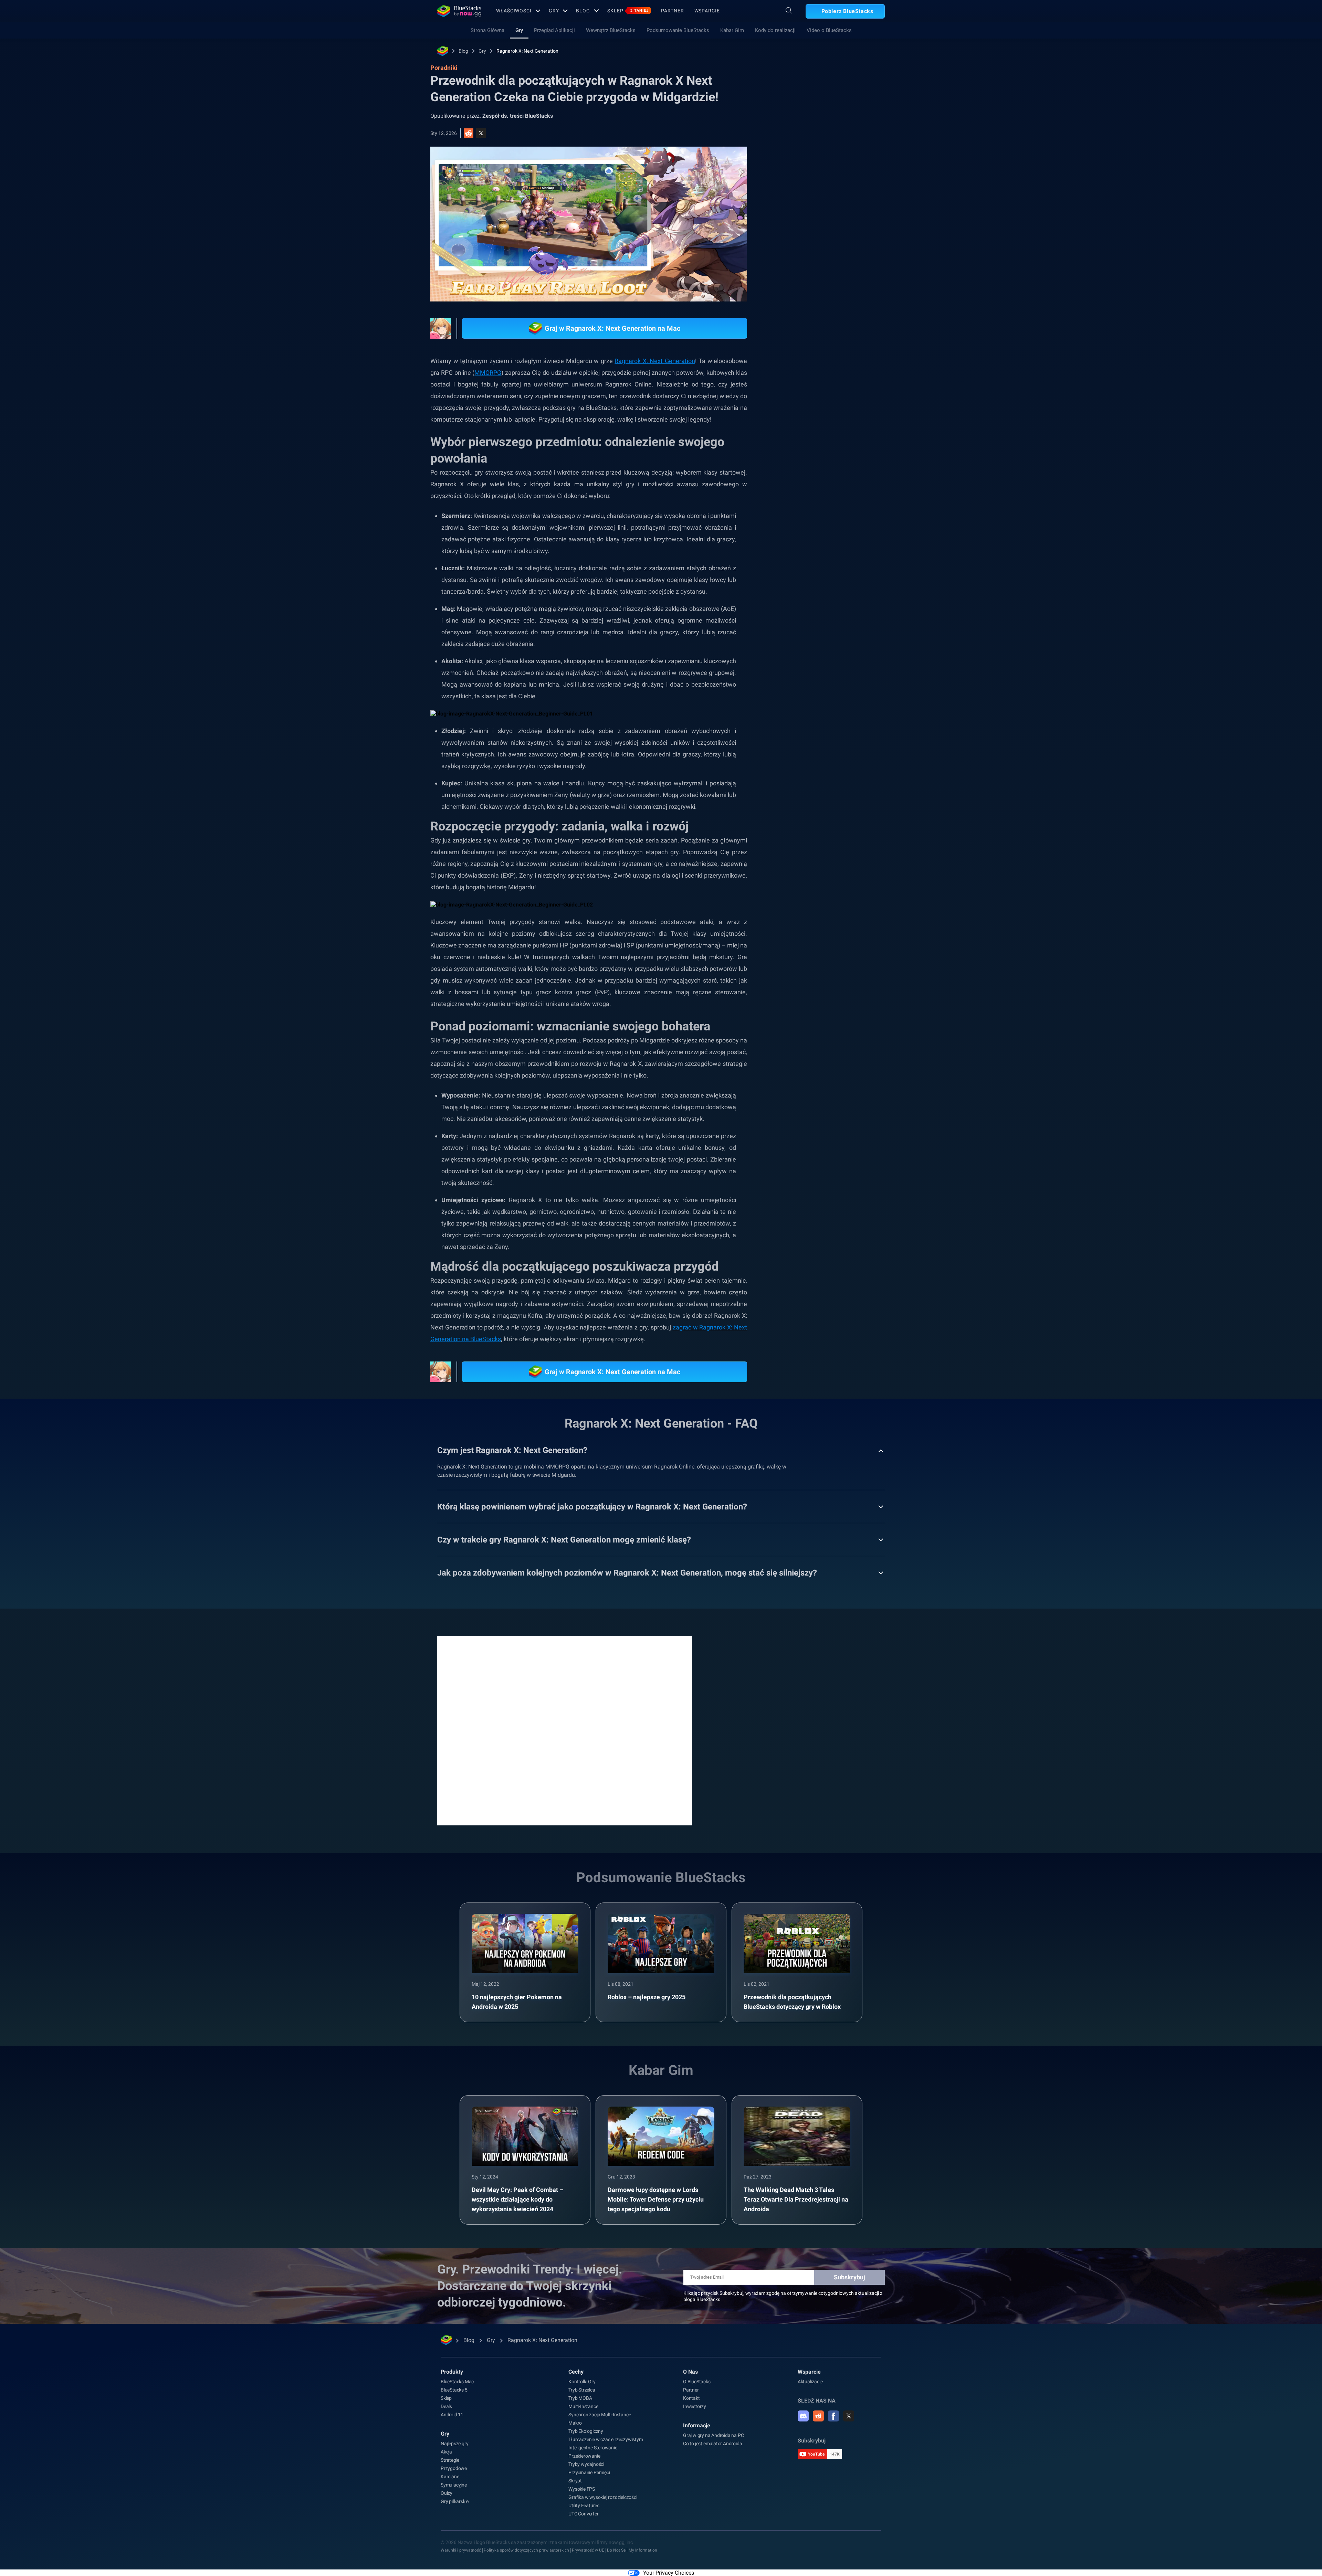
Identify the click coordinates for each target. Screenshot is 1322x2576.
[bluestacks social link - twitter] (849, 2416)
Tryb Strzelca (582, 2390)
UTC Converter (583, 2514)
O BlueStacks (697, 2382)
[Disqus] (565, 1730)
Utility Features (584, 2505)
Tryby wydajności (586, 2464)
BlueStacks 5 (454, 2390)
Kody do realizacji (775, 30)
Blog (583, 11)
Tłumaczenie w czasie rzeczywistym (606, 2439)
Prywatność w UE (588, 2550)
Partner (672, 11)
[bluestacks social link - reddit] (818, 2416)
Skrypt (575, 2481)
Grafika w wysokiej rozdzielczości (603, 2497)
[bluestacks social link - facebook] (833, 2416)
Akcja (446, 2452)
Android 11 (452, 2415)
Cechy (576, 2372)
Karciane (450, 2477)
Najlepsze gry (454, 2444)
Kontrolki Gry (582, 2382)
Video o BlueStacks (829, 30)
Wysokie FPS (582, 2489)
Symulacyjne (454, 2485)
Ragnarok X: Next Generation (527, 51)
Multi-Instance (583, 2406)
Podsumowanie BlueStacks (678, 30)
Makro (575, 2423)
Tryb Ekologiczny (586, 2431)
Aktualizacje (810, 2382)
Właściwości (514, 11)
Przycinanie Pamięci (589, 2472)
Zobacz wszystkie (842, 726)
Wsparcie (707, 11)
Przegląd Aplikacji (554, 30)
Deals (446, 2406)
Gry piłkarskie (455, 2501)
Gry (554, 11)
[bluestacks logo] (459, 11)
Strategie (450, 2460)
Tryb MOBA (580, 2398)
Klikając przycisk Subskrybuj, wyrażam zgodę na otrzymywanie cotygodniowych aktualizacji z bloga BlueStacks (783, 2296)
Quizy (447, 2493)
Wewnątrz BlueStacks (611, 30)
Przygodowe (454, 2468)
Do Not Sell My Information (632, 2550)
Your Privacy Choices (669, 2573)
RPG (829, 821)
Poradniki (795, 154)
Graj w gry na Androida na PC (713, 2435)
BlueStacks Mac (457, 2382)
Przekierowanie (584, 2456)
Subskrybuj (849, 2277)
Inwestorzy (695, 2406)
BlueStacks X (803, 837)
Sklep (628, 11)
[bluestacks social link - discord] (803, 2416)
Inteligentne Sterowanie (593, 2448)
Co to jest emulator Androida (712, 2444)
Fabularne (800, 821)
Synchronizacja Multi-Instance (600, 2415)
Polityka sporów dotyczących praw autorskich (526, 2550)
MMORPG (488, 373)
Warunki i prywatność (461, 2550)
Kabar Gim (732, 30)
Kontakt (691, 2398)
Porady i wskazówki (810, 774)
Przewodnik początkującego (819, 790)
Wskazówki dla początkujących (822, 806)
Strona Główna (487, 30)
